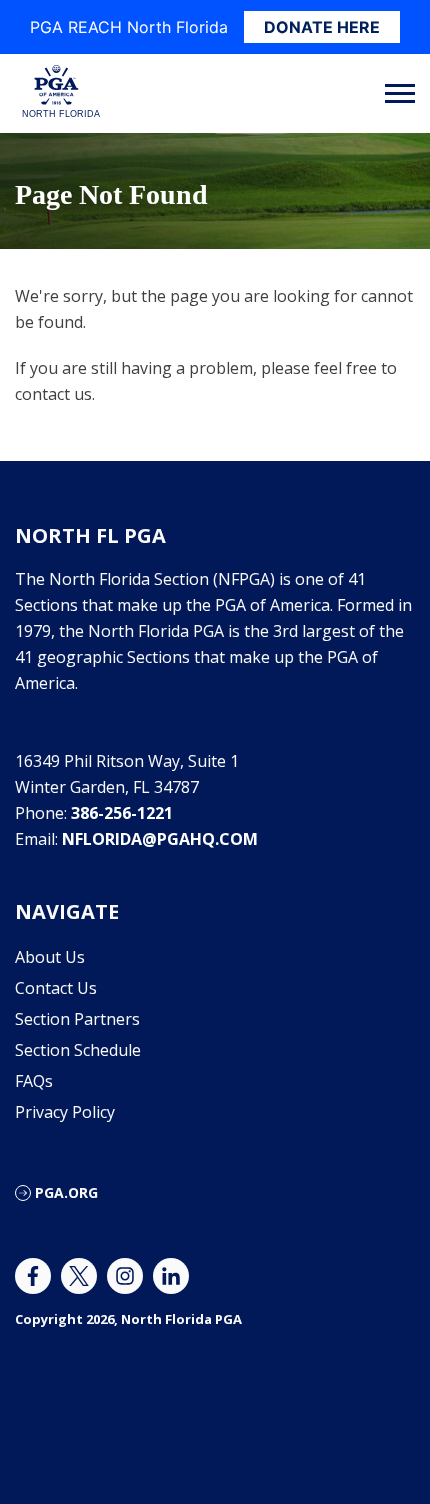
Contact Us (56, 988)
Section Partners (77, 1019)
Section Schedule (78, 1050)
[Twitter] (79, 1276)
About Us (50, 957)
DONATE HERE (322, 27)
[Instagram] (125, 1276)
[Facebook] (33, 1276)
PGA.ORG (66, 1192)
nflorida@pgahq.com (160, 839)
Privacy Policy (65, 1112)
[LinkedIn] (171, 1276)
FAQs (34, 1081)
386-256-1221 (122, 813)
